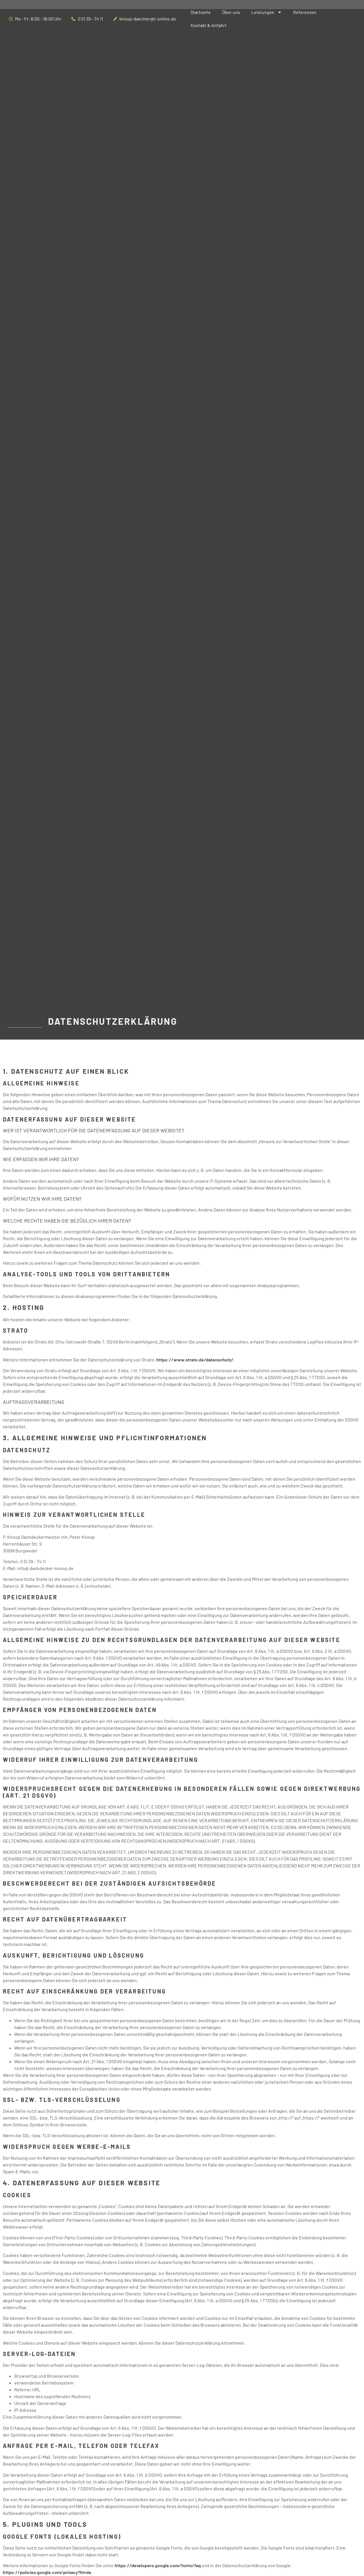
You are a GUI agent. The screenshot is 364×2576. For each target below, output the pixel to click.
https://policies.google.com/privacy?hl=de (47, 2572)
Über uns (231, 12)
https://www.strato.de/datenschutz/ (195, 1360)
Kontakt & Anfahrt (209, 25)
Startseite (201, 12)
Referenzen (305, 12)
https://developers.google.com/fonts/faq (158, 2565)
